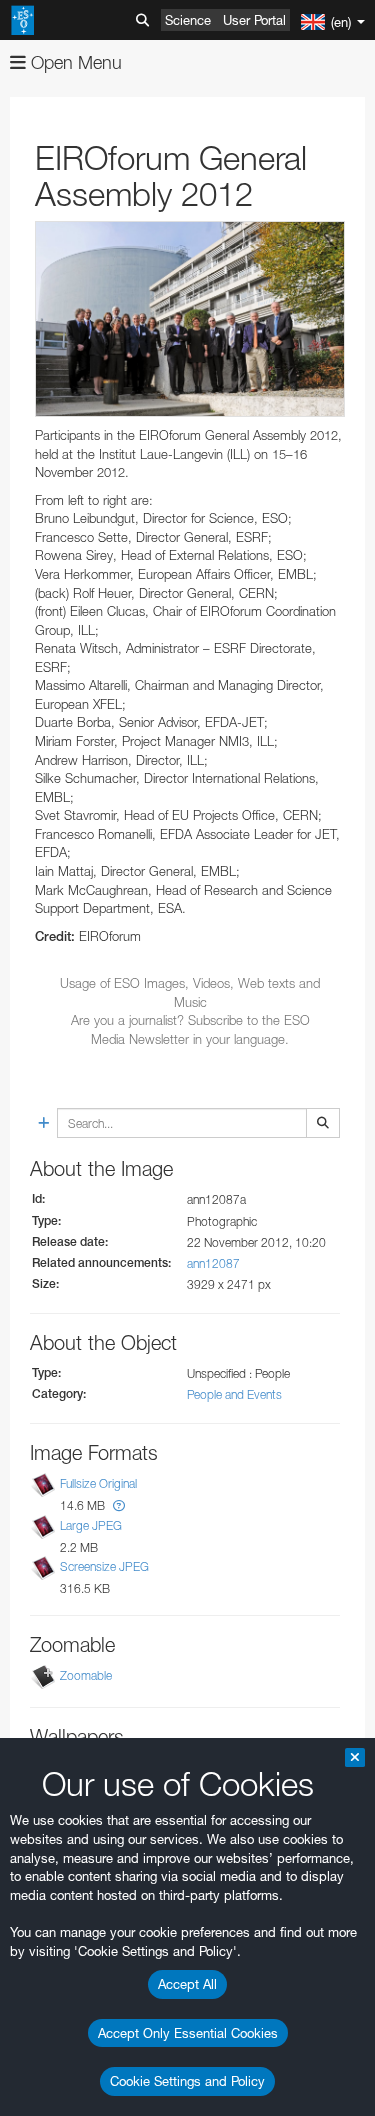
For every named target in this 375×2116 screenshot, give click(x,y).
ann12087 (213, 1263)
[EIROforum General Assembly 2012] (190, 319)
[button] (119, 1505)
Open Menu (74, 62)
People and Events (234, 1394)
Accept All (187, 1984)
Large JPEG (91, 1525)
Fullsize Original (98, 1484)
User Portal (254, 20)
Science (188, 20)
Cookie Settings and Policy (187, 2081)
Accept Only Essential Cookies (188, 2033)
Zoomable (86, 1675)
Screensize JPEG (104, 1566)
